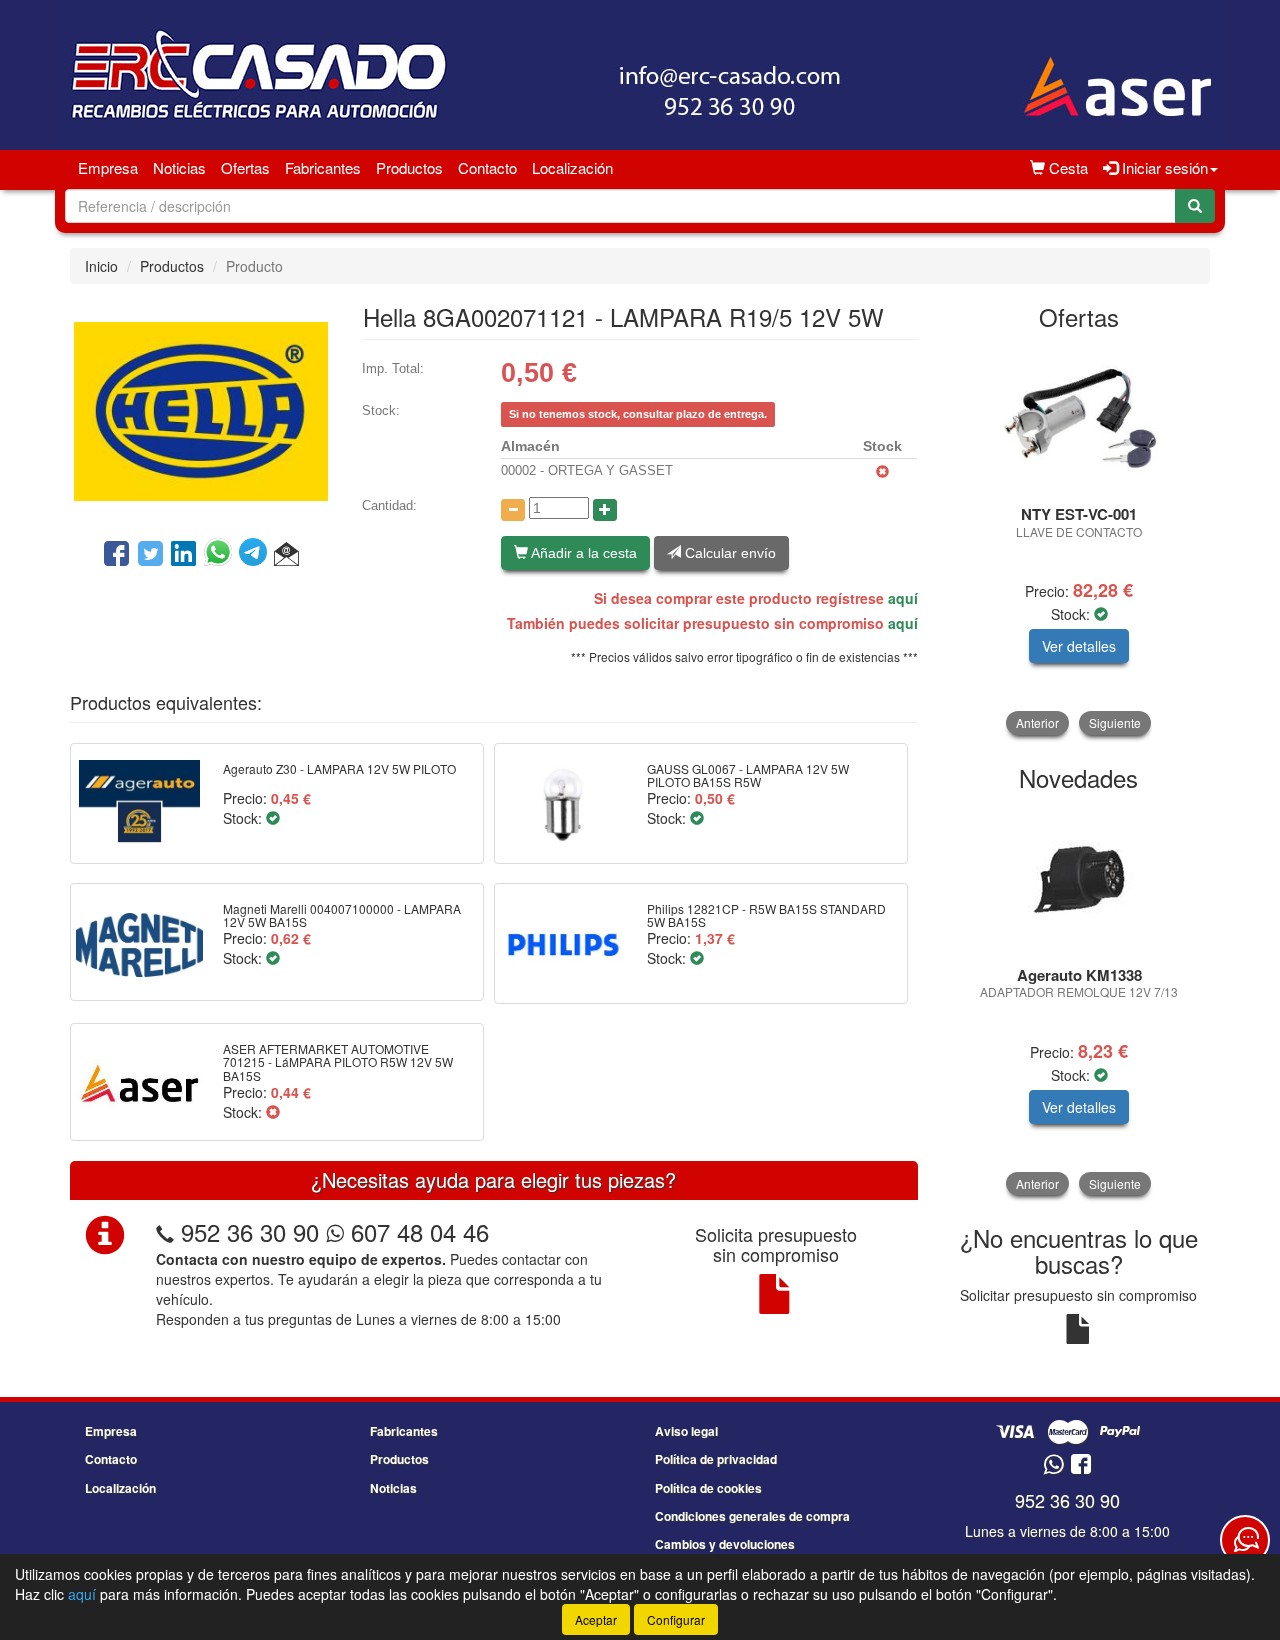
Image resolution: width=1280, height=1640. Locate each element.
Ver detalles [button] (1079, 646)
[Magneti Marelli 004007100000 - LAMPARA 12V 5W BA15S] (139, 942)
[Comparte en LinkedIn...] (184, 555)
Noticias (179, 167)
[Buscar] (1195, 206)
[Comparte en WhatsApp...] (221, 555)
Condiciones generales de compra (752, 1516)
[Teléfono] (165, 1231)
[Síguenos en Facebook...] (1081, 1465)
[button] (286, 555)
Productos (409, 167)
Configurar (676, 1619)
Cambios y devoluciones (725, 1544)
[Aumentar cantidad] (605, 510)
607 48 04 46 (416, 1231)
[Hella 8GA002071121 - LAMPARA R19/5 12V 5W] (201, 409)
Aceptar (596, 1619)
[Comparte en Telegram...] (256, 555)
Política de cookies (708, 1488)
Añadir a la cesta (582, 553)
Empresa (108, 167)
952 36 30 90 (250, 1231)
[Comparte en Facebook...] (116, 555)
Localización (572, 167)
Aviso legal (686, 1431)
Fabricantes (323, 167)
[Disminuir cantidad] (513, 510)
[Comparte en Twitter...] (150, 555)
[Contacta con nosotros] (1245, 1540)
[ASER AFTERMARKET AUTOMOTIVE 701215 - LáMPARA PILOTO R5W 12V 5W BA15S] (139, 1082)
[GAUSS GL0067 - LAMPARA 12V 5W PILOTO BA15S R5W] (563, 803)
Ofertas (245, 167)
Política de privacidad (716, 1459)
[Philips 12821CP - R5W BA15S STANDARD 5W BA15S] (563, 943)
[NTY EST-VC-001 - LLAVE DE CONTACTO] (1079, 419)
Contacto (487, 167)
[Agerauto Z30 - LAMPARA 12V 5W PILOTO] (139, 803)
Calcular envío (728, 553)
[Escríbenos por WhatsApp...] (1053, 1465)
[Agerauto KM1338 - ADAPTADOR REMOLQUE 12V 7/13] (1079, 879)
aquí (903, 598)
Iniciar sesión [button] (1163, 167)
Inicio (101, 266)
